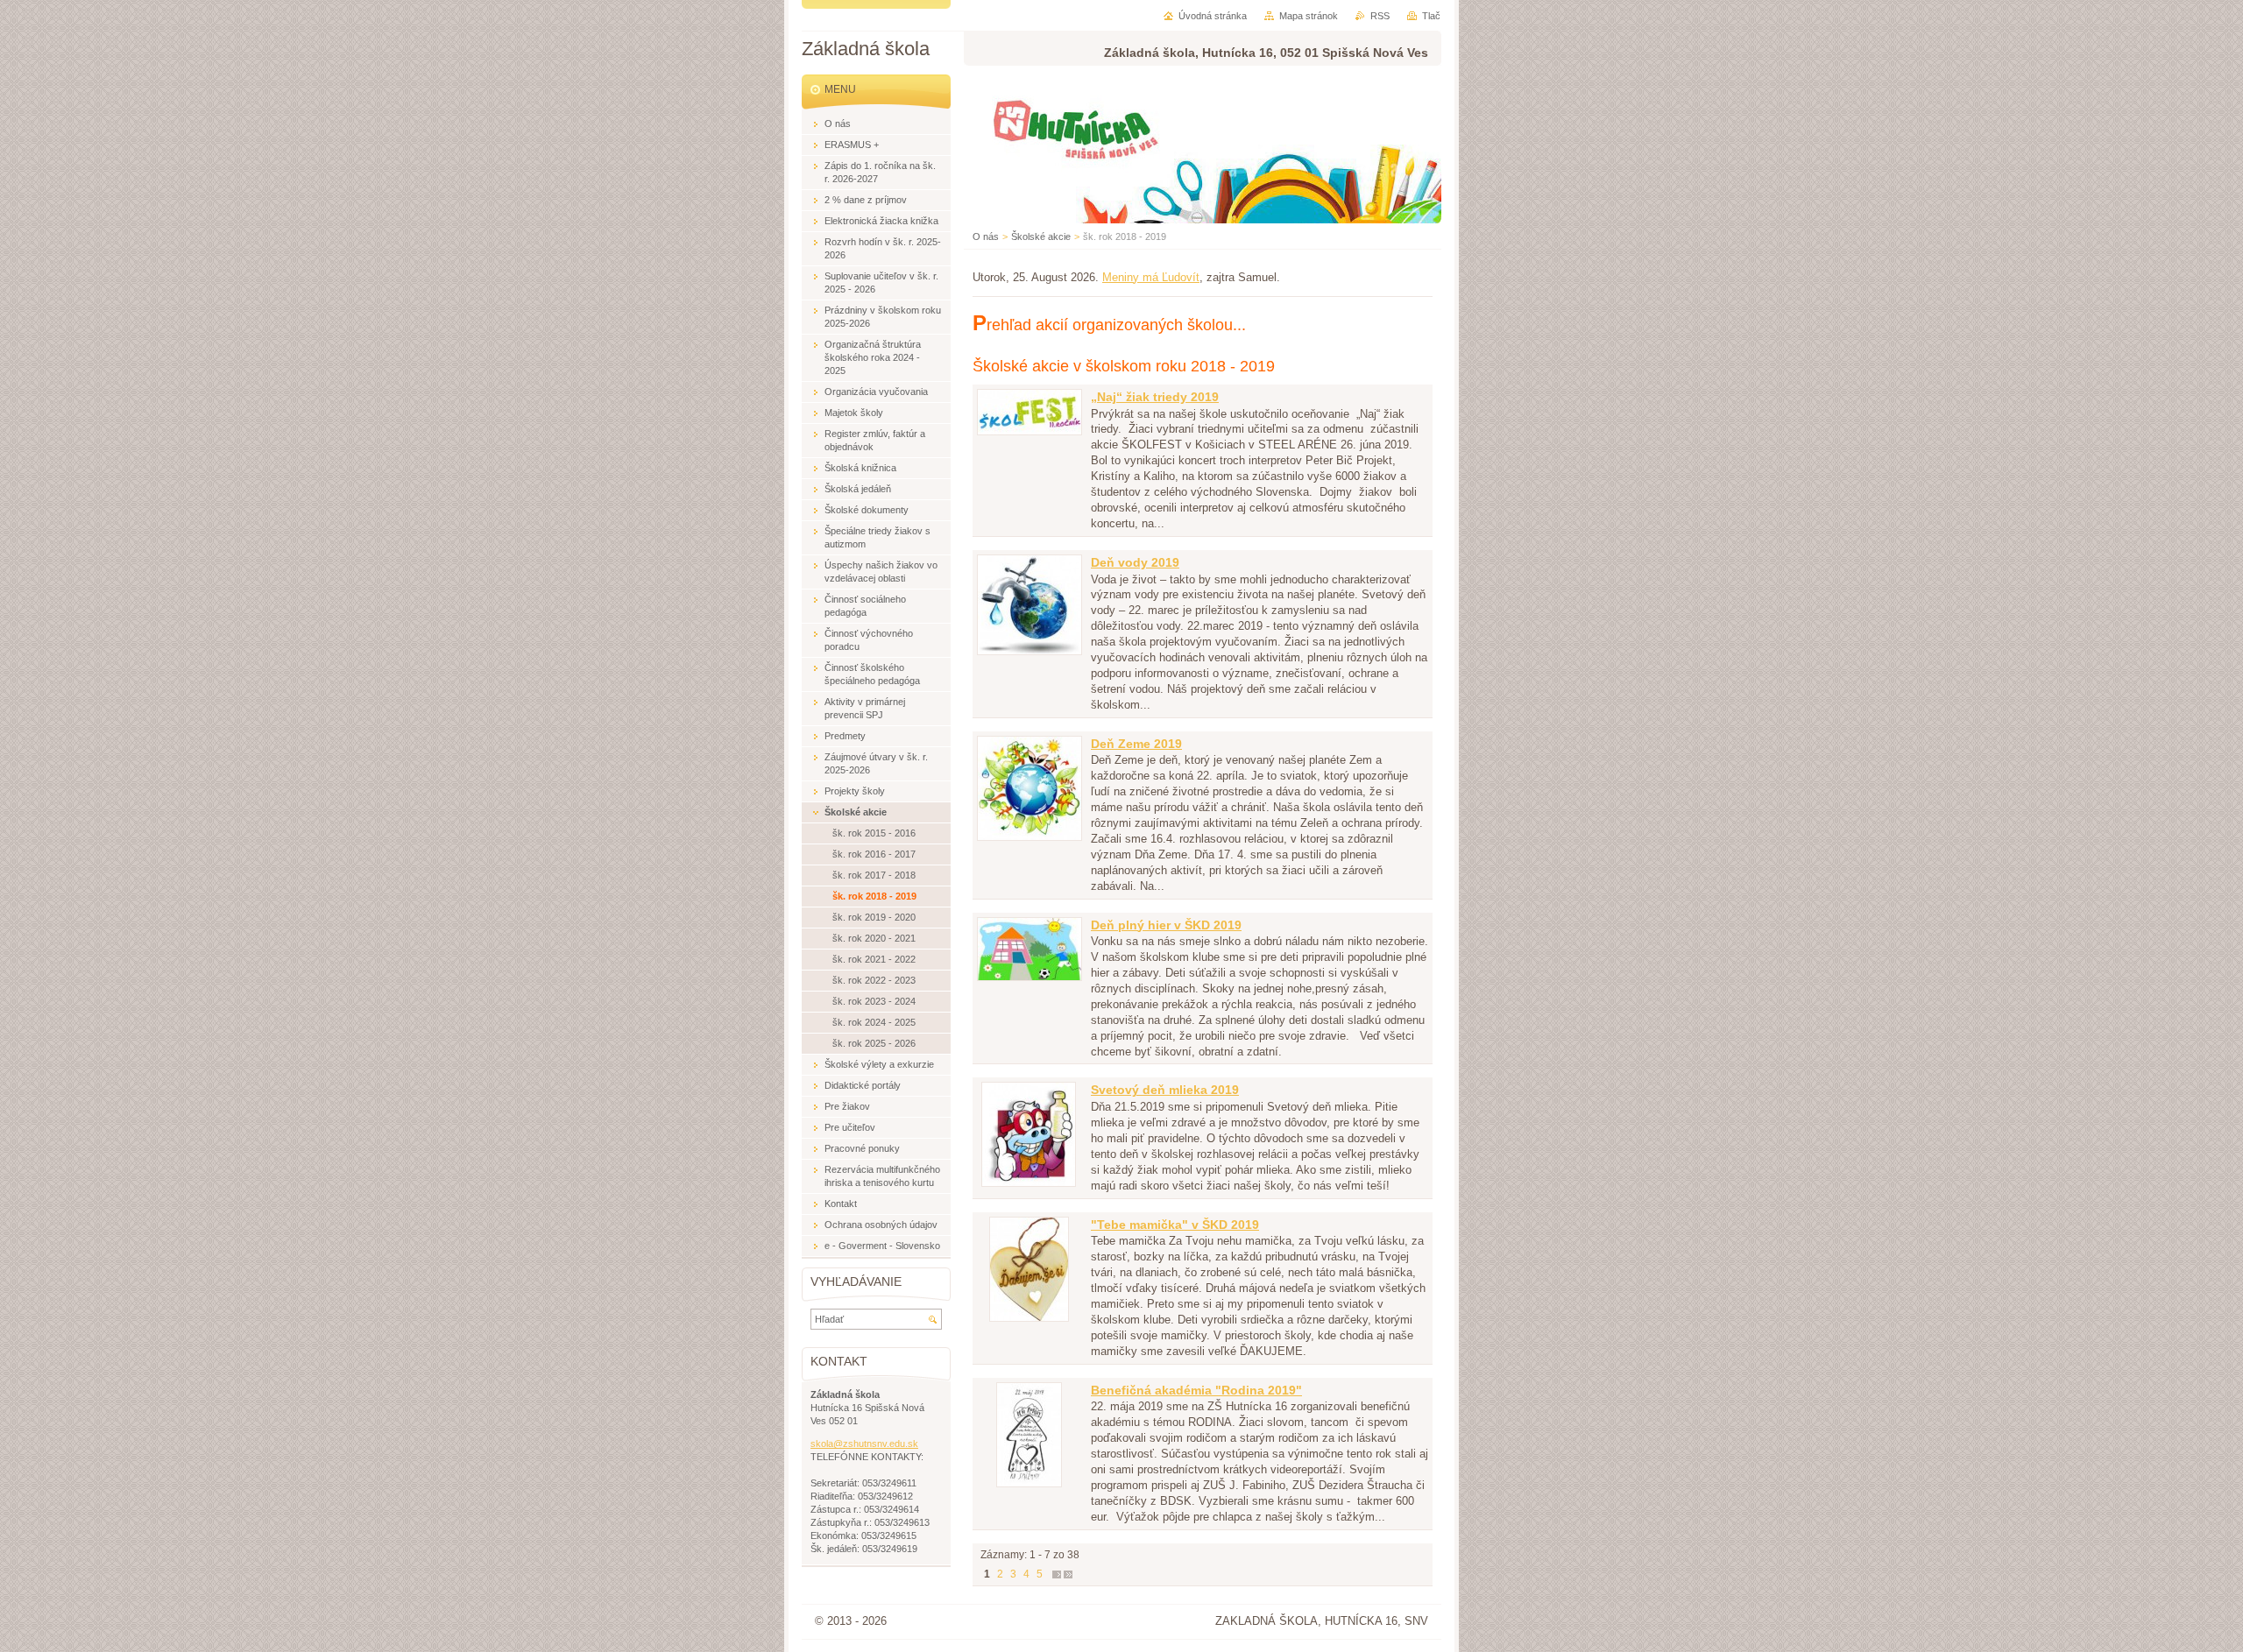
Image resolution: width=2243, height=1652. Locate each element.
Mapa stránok (1309, 16)
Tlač (1431, 16)
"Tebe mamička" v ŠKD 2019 (1175, 1225)
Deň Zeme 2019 (1136, 744)
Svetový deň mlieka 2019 (1165, 1090)
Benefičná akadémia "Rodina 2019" (1196, 1390)
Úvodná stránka (1213, 16)
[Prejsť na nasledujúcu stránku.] (1057, 1574)
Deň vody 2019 (1135, 562)
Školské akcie (1041, 237)
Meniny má (1151, 277)
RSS (1380, 16)
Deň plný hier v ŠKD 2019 (1166, 925)
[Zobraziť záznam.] (1030, 431)
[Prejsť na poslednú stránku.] (1068, 1574)
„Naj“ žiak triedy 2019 (1155, 397)
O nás (986, 237)
